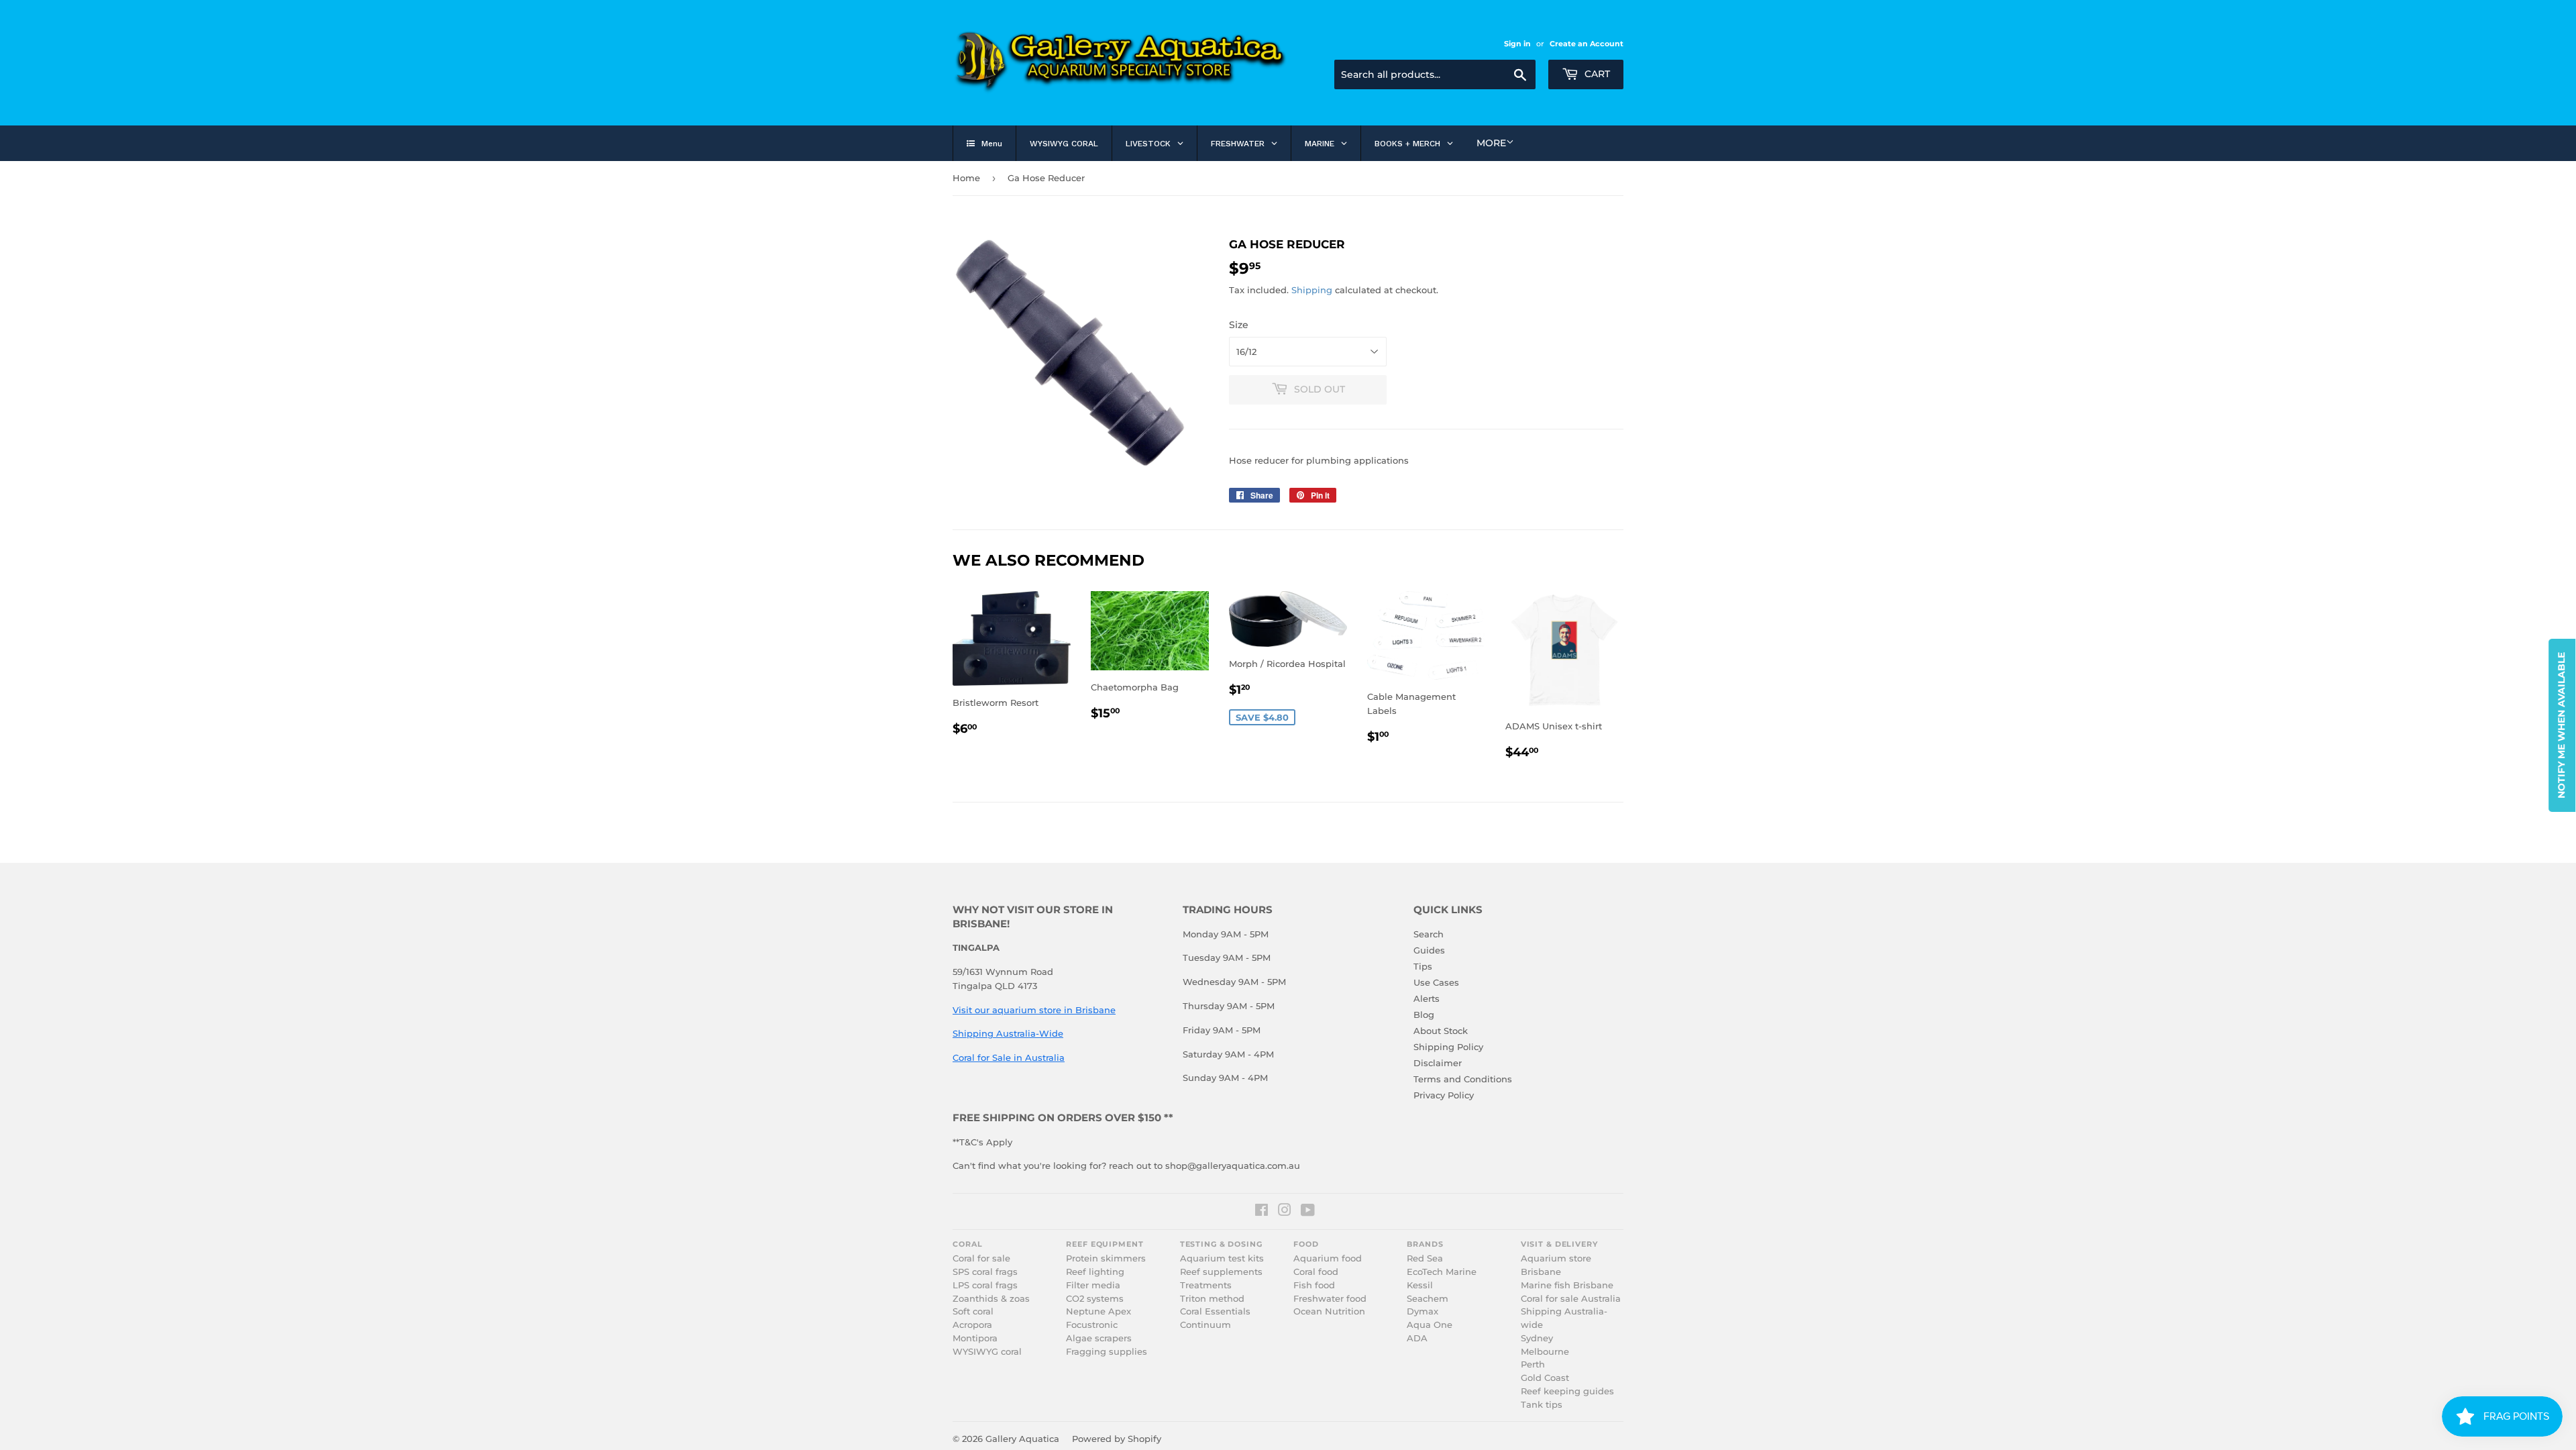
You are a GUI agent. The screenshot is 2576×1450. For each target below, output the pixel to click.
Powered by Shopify (1117, 1439)
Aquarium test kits (1222, 1258)
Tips (1423, 966)
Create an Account (1587, 44)
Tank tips (1542, 1405)
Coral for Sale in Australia (1009, 1057)
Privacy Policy (1444, 1095)
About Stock (1441, 1031)
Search (1429, 934)
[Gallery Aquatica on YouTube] (1308, 1212)
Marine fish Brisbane (1567, 1285)
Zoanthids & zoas (991, 1299)
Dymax (1423, 1311)
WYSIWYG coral (987, 1352)
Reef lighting (1095, 1272)
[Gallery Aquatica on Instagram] (1285, 1212)
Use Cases (1436, 982)
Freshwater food (1330, 1299)
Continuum (1205, 1325)
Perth (1533, 1364)
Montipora (975, 1338)
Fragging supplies (1107, 1352)
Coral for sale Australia (1571, 1299)
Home (966, 178)
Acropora (972, 1325)
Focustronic (1092, 1325)
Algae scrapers (1099, 1338)
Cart (1596, 74)
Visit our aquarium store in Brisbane (1034, 1010)
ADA (1417, 1338)
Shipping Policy (1448, 1047)
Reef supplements (1221, 1272)
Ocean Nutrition (1329, 1311)
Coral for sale (981, 1258)
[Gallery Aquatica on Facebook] (1262, 1212)
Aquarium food (1328, 1258)
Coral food (1316, 1272)
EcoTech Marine (1442, 1272)
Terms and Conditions (1463, 1079)
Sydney (1537, 1338)
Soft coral (973, 1311)
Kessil (1420, 1285)
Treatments (1206, 1285)
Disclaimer (1438, 1063)
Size (1239, 325)
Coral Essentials (1215, 1311)
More (1491, 143)
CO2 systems (1095, 1299)
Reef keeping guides (1567, 1391)
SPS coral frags (985, 1272)
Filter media (1093, 1285)
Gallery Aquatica (1022, 1439)
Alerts (1427, 998)
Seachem (1428, 1299)
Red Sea (1425, 1258)
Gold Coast (1545, 1378)
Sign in (1517, 44)
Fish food (1314, 1285)
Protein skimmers (1106, 1258)
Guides (1429, 950)
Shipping (1312, 290)
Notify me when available (2561, 725)
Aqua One (1430, 1325)
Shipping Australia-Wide (1008, 1033)
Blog (1424, 1015)
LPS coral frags (985, 1285)
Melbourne (1545, 1352)
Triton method (1212, 1299)
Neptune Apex (1098, 1311)
